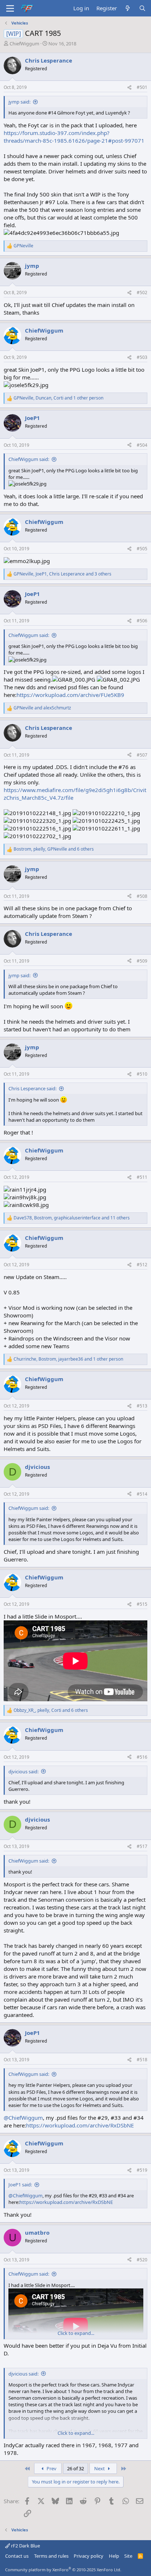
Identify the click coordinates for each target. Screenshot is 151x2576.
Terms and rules (51, 2556)
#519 (142, 2170)
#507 (142, 755)
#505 (142, 549)
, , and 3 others (62, 574)
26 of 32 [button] (75, 2468)
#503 (142, 357)
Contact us (17, 2556)
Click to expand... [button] (76, 2333)
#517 (142, 1846)
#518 (142, 2060)
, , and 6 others (54, 849)
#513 (142, 1406)
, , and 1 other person (58, 398)
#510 (142, 1074)
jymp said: (19, 102)
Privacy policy (89, 2556)
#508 (142, 896)
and (42, 708)
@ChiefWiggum (23, 2118)
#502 (142, 293)
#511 (142, 1177)
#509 (142, 961)
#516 (142, 1757)
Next (100, 2468)
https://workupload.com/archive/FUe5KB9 (70, 695)
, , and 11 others (72, 1218)
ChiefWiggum (24, 44)
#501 (142, 87)
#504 (142, 445)
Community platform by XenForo (63, 2570)
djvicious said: (23, 1771)
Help (114, 2556)
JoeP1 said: (20, 2185)
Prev (51, 2468)
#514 (142, 1494)
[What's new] (128, 8)
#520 (142, 2260)
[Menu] (10, 8)
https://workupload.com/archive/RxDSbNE (80, 2125)
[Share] (129, 88)
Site (128, 2556)
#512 (142, 1265)
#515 (142, 1604)
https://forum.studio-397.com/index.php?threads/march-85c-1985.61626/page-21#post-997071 (74, 137)
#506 (142, 621)
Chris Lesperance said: (32, 1088)
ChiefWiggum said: (29, 459)
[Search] (142, 8)
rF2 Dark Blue (25, 2546)
